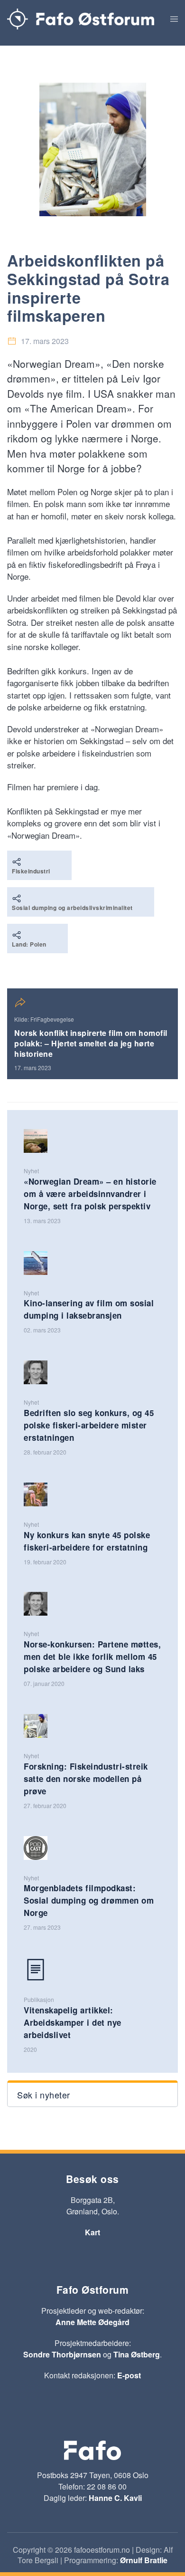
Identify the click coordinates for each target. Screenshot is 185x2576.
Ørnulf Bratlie (144, 2560)
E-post (129, 2375)
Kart (92, 2232)
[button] (174, 19)
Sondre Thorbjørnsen (62, 2354)
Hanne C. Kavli (115, 2498)
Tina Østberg (137, 2354)
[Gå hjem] (81, 19)
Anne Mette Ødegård (92, 2322)
